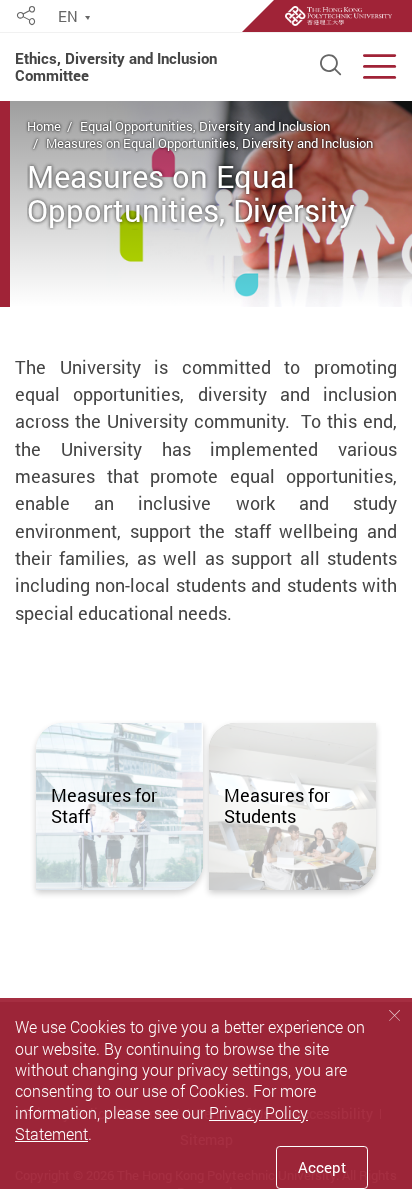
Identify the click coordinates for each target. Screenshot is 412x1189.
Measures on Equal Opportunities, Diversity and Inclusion (209, 143)
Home (44, 126)
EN (68, 17)
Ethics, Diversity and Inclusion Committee (116, 67)
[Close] (394, 1015)
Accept (322, 1167)
